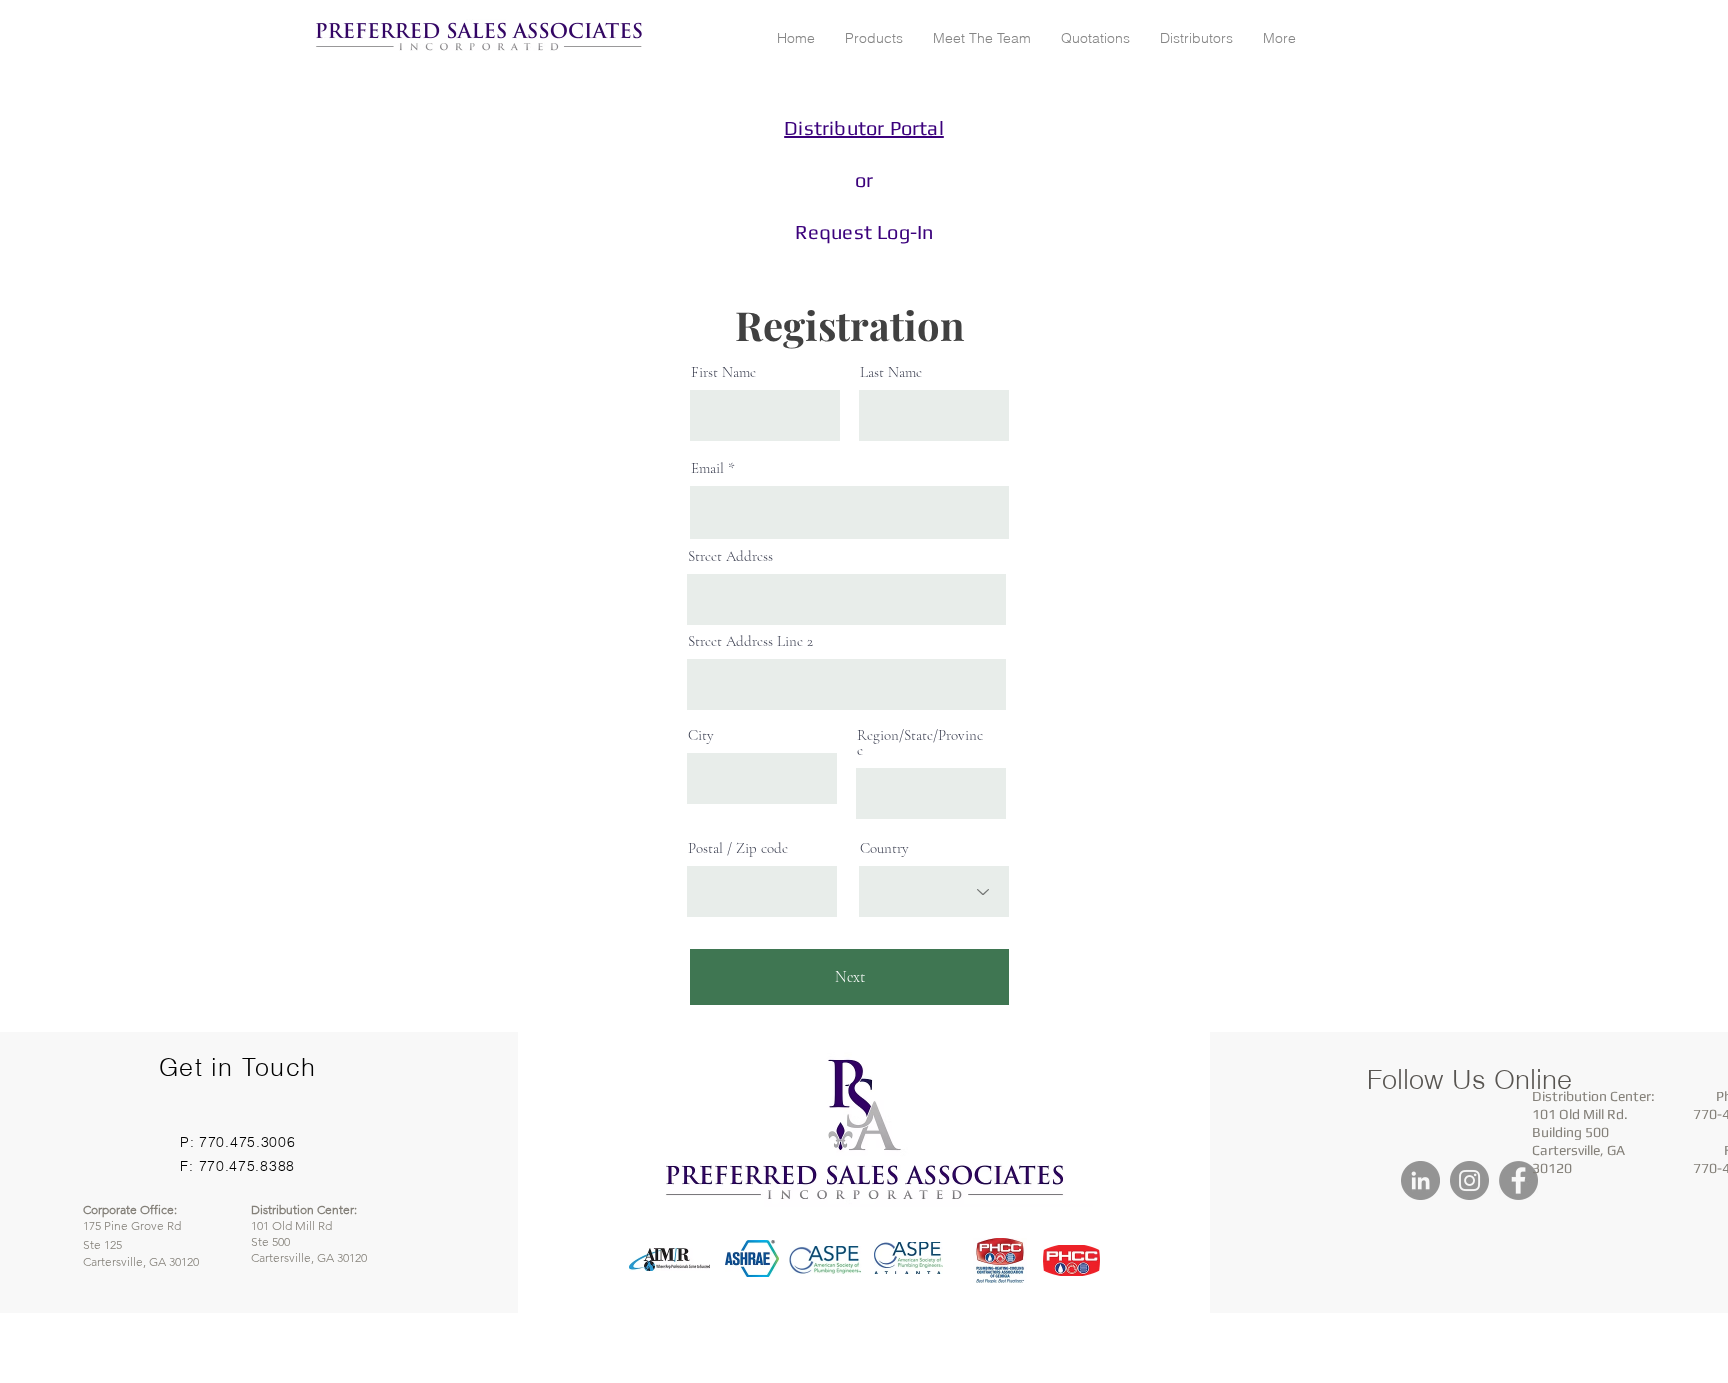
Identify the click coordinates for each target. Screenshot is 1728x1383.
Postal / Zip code (738, 848)
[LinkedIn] (1420, 1180)
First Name (723, 372)
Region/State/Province (920, 743)
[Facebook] (1518, 1180)
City (701, 735)
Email (707, 468)
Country (884, 848)
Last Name (891, 372)
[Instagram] (1469, 1180)
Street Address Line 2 (750, 641)
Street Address (730, 556)
